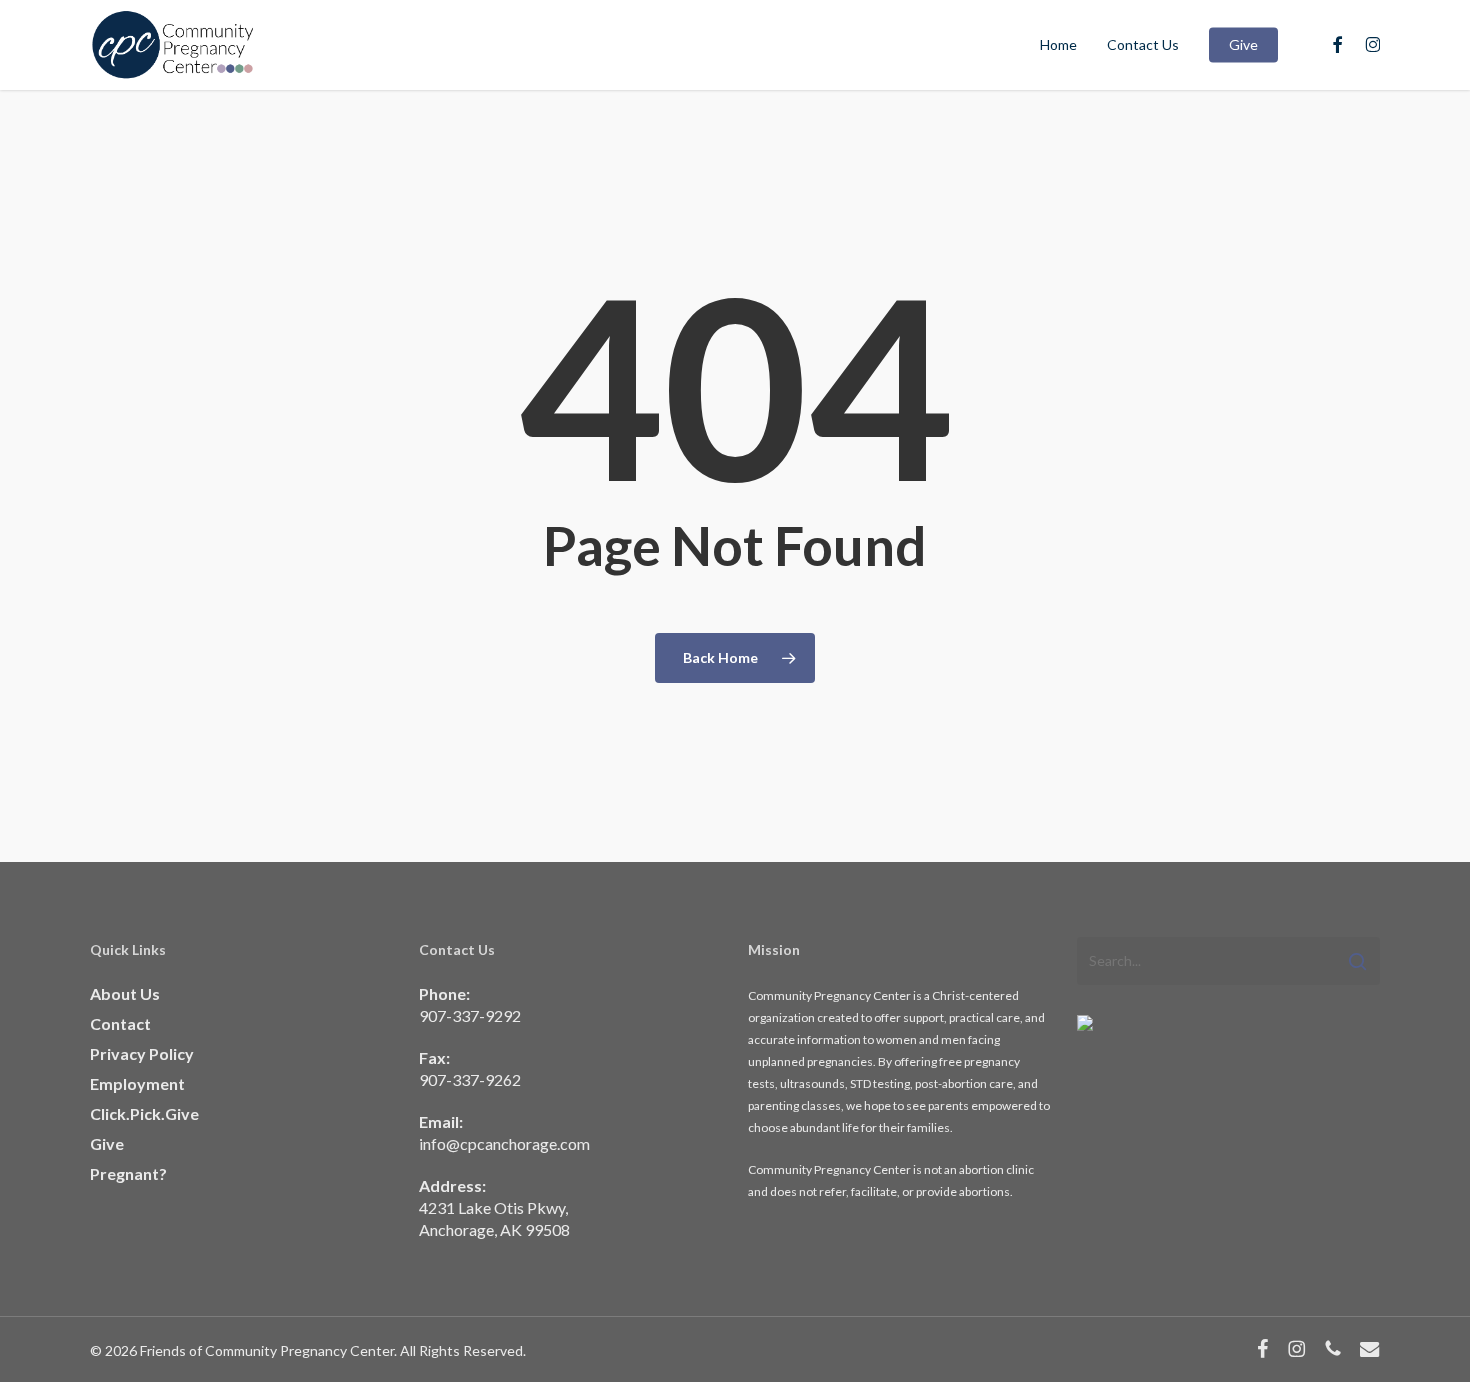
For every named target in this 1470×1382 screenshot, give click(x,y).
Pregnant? (128, 1173)
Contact (120, 1023)
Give (107, 1143)
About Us (125, 993)
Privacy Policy (142, 1053)
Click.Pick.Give (144, 1113)
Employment (137, 1083)
